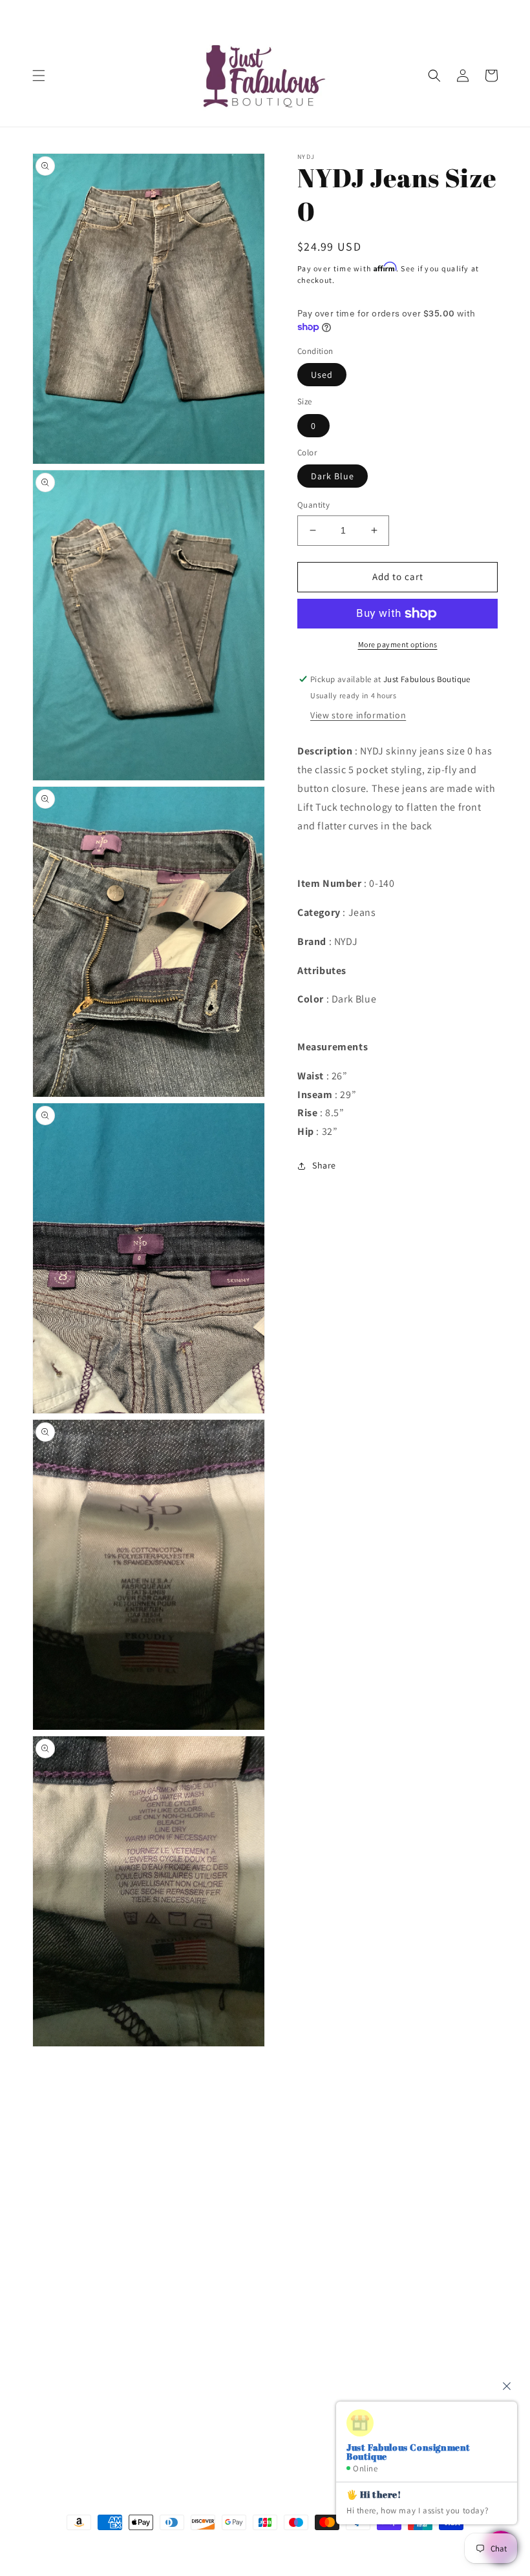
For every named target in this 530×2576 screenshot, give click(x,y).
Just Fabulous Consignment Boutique (246, 2547)
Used (322, 375)
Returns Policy (62, 2332)
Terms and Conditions (78, 2245)
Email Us (366, 2186)
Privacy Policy (60, 2274)
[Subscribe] (250, 2437)
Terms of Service (66, 2303)
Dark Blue (333, 476)
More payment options (398, 644)
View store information (358, 715)
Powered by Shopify (335, 2547)
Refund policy (61, 2362)
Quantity (313, 505)
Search (47, 2157)
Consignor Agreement (78, 2216)
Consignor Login (67, 2186)
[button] (39, 76)
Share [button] (324, 1165)
